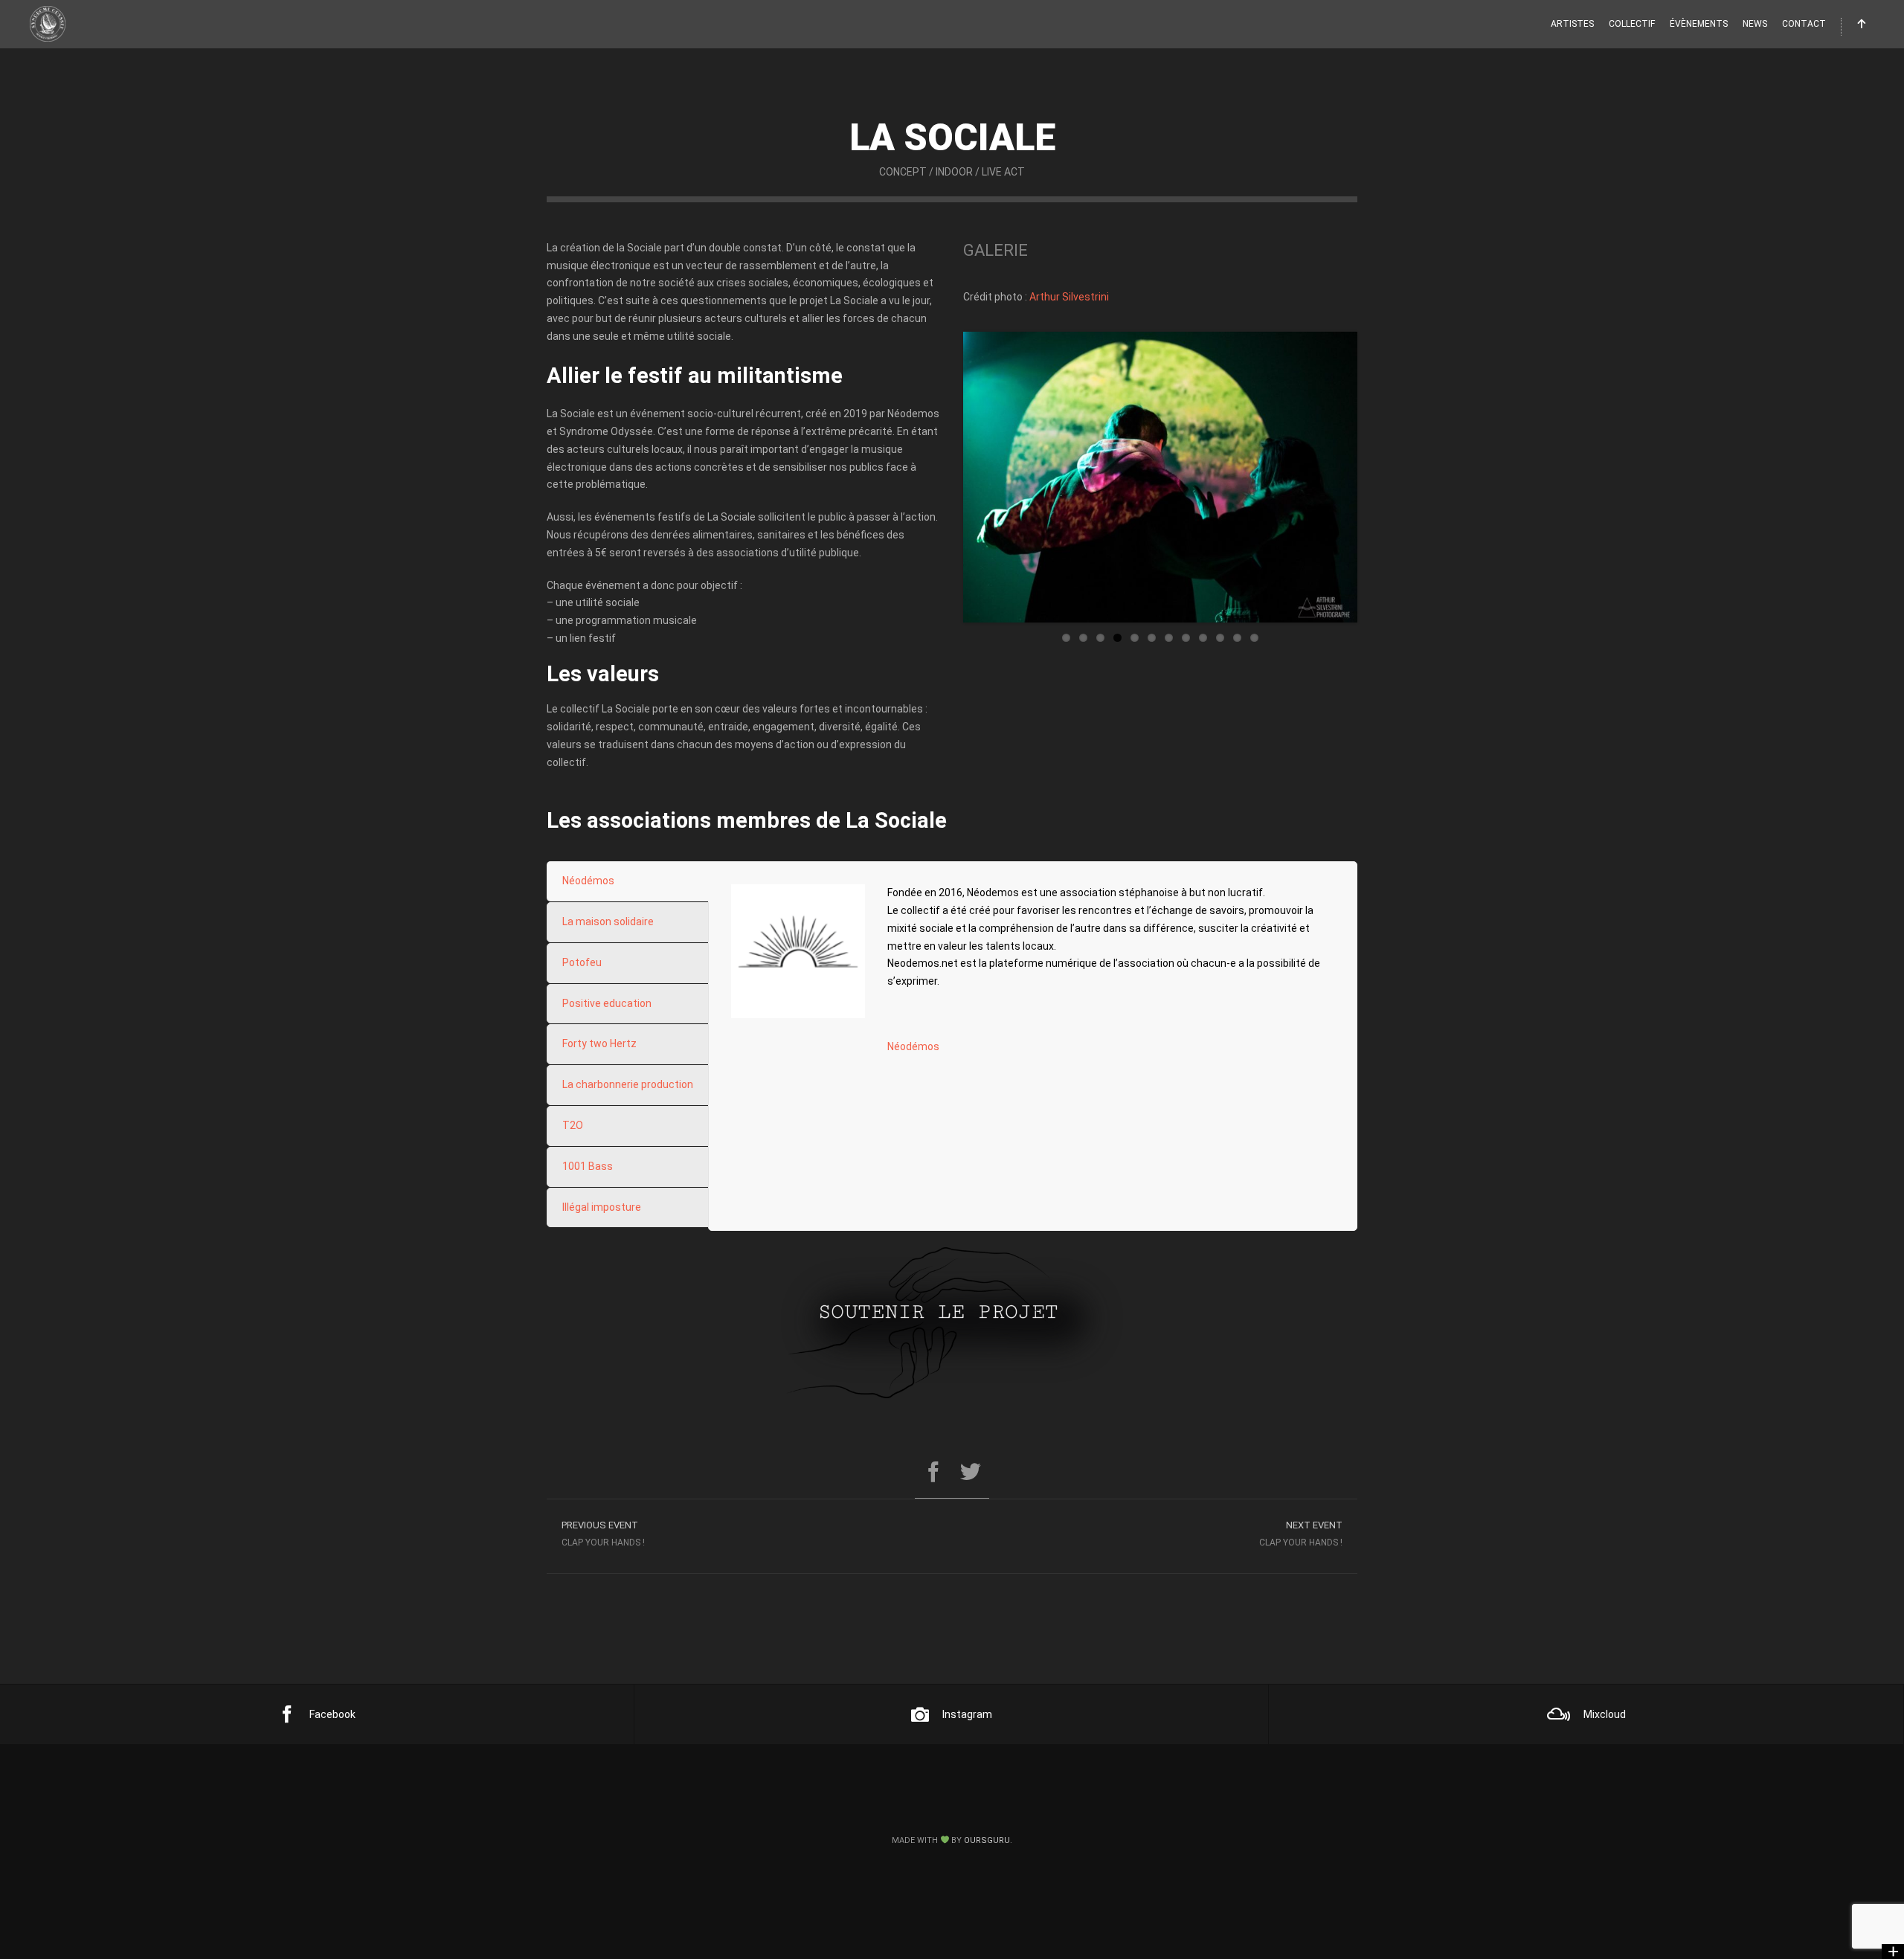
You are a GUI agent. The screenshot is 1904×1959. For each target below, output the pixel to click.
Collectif (1632, 24)
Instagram (967, 1714)
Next (1380, 477)
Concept (903, 172)
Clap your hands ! (603, 1534)
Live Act (1003, 172)
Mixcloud (1605, 1714)
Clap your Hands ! (1301, 1534)
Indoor (954, 172)
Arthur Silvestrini (1069, 297)
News (1755, 24)
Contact (1804, 24)
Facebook (332, 1714)
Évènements (1699, 24)
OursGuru (987, 1840)
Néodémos (913, 1046)
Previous (941, 477)
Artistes (1572, 24)
